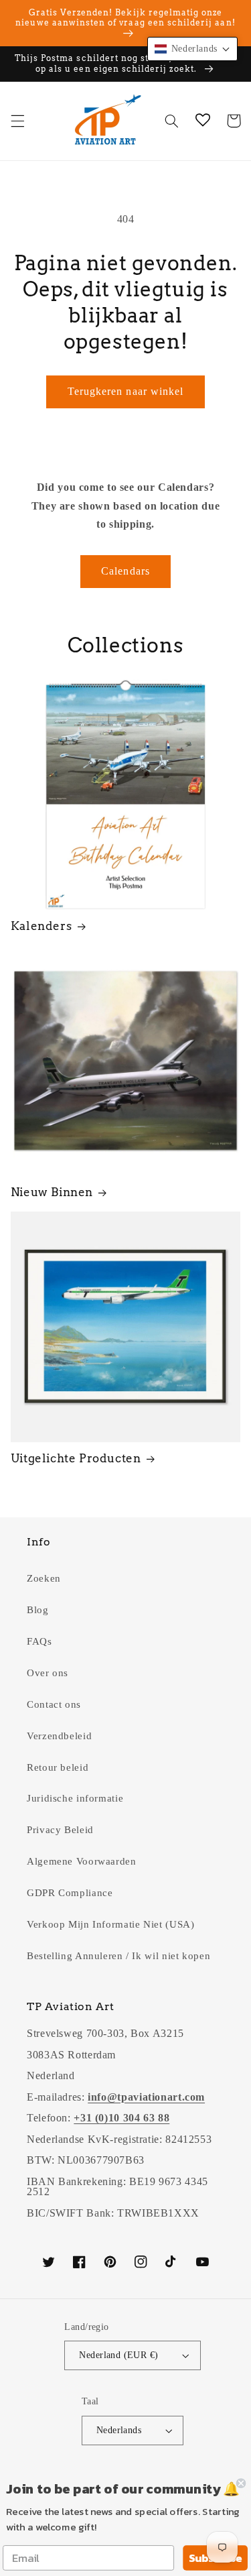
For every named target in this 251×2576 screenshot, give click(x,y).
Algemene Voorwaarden (82, 1861)
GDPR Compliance (70, 1893)
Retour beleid (58, 1767)
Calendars (125, 571)
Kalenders (41, 926)
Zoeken (44, 1578)
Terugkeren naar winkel (125, 391)
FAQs (39, 1641)
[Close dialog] (241, 2483)
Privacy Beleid (60, 1830)
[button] (17, 121)
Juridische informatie (75, 1798)
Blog (38, 1610)
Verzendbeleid (59, 1736)
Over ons (48, 1673)
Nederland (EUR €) (118, 2355)
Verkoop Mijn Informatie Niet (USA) (110, 1924)
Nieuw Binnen (52, 1192)
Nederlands (119, 2430)
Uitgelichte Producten (76, 1458)
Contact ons (54, 1704)
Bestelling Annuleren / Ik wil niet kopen (118, 1956)
